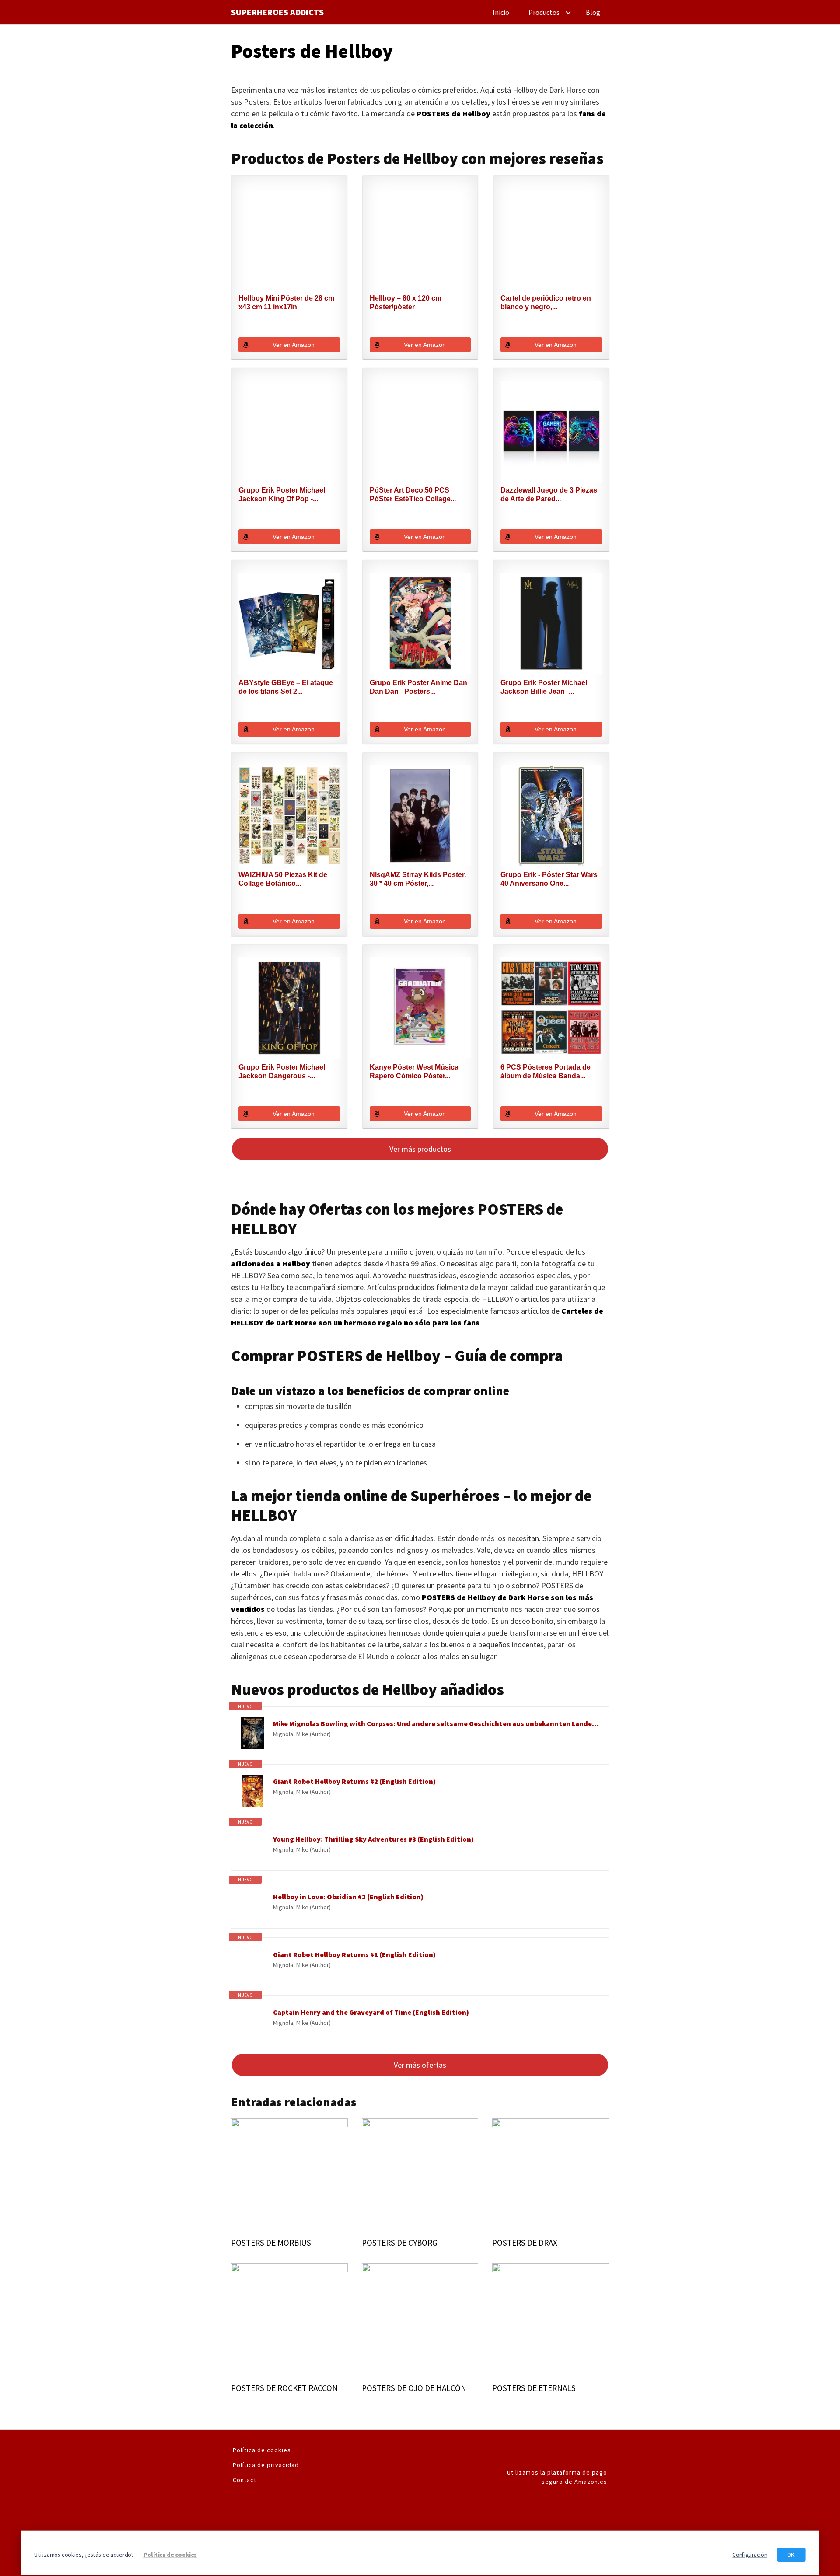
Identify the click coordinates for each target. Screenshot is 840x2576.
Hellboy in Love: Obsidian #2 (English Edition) (348, 1897)
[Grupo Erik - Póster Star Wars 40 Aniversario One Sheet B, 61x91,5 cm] (551, 816)
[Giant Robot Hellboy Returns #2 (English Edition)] (252, 1791)
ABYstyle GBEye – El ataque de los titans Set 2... (286, 687)
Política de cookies (262, 2450)
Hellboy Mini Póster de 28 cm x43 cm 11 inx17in (286, 302)
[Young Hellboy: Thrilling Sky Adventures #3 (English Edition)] (252, 1849)
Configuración (750, 2554)
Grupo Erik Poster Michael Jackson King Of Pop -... (282, 495)
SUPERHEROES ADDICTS (277, 12)
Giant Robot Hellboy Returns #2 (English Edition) (354, 1781)
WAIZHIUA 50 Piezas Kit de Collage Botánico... (283, 879)
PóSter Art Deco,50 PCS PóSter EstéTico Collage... (413, 495)
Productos (544, 12)
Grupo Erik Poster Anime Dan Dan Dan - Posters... (418, 687)
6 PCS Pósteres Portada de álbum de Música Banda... (546, 1071)
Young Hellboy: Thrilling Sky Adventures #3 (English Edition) (373, 1839)
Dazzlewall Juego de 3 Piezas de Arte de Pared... (549, 495)
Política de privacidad (266, 2465)
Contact (245, 2480)
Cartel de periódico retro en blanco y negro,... (546, 302)
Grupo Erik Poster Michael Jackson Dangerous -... (282, 1071)
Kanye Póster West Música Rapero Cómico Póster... (414, 1071)
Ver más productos (420, 1149)
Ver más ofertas (420, 2065)
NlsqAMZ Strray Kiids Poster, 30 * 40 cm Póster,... (418, 879)
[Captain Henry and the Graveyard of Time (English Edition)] (252, 2022)
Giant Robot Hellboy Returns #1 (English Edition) (354, 1954)
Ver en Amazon (294, 345)
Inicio (501, 12)
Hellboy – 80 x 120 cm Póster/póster (406, 302)
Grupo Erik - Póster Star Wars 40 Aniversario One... (549, 879)
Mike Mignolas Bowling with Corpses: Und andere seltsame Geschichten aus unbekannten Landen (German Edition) (436, 1723)
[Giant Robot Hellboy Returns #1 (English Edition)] (252, 1964)
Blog (593, 12)
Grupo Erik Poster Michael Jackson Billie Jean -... (544, 687)
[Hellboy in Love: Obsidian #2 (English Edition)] (252, 1906)
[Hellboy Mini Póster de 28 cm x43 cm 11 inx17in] (289, 239)
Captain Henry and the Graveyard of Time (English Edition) (371, 2012)
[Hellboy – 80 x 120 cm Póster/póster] (420, 239)
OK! (791, 2554)
